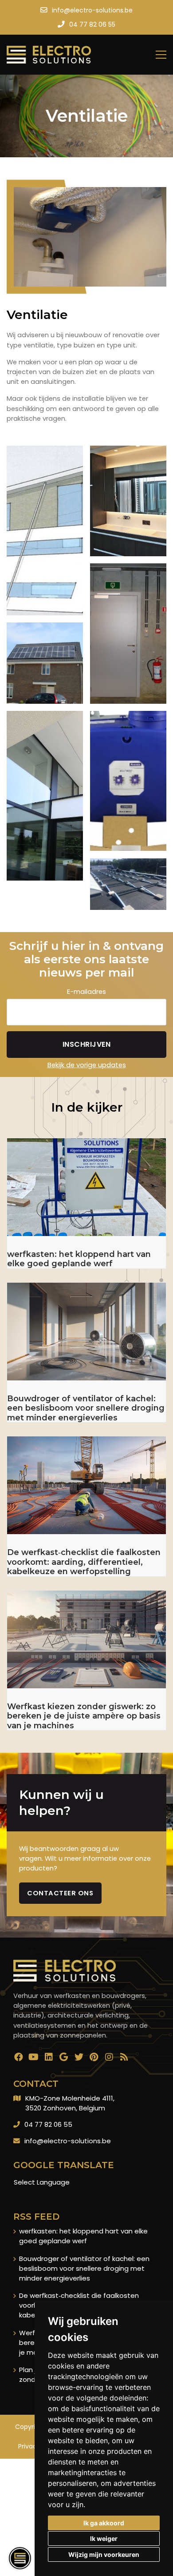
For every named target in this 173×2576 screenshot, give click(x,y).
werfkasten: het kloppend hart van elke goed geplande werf (83, 2236)
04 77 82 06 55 (48, 2124)
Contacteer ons (60, 1893)
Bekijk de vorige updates (87, 1065)
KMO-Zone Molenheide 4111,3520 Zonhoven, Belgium (70, 2103)
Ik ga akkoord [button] (104, 2523)
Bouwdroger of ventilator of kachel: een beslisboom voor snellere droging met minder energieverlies (84, 2268)
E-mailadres (86, 991)
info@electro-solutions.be (68, 2141)
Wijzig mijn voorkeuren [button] (104, 2554)
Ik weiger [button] (104, 2538)
